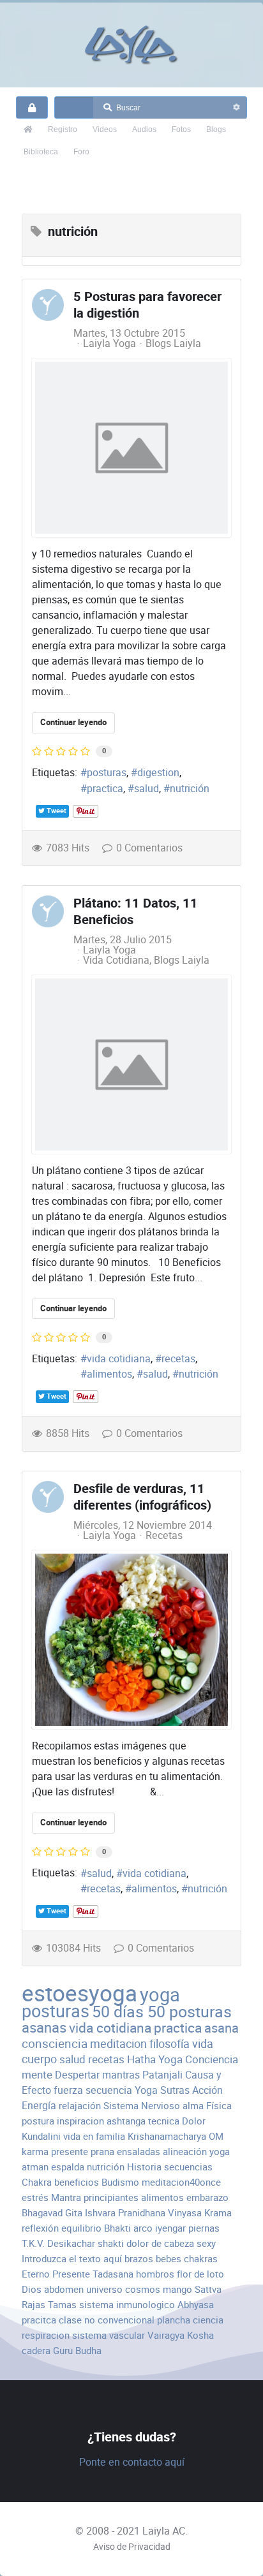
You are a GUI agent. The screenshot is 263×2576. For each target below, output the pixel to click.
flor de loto (200, 2274)
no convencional (119, 2320)
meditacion (118, 2044)
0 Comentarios (149, 848)
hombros (155, 2274)
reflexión (40, 2228)
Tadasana (113, 2274)
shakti (111, 2243)
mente (37, 2075)
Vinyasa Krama (200, 2213)
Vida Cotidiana (116, 960)
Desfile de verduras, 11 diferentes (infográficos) (142, 1497)
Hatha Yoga (155, 2059)
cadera (36, 2351)
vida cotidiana (119, 1359)
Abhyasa (196, 2305)
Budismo (120, 2182)
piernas (204, 2228)
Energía (39, 2106)
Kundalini (41, 2136)
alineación (185, 2152)
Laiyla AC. (165, 2531)
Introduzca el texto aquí (72, 2259)
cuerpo (39, 2059)
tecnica (164, 2121)
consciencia (55, 2044)
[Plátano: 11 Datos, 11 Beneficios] (131, 1064)
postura (38, 2121)
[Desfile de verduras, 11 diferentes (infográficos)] (131, 1640)
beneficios (77, 2182)
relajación (80, 2106)
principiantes (111, 2197)
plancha (174, 2320)
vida (203, 2044)
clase (70, 2320)
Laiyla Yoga (109, 343)
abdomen (64, 2289)
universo (104, 2289)
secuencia (109, 2090)
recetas (178, 1359)
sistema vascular (109, 2335)
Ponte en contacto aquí (132, 2462)
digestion (158, 773)
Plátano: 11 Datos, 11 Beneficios (136, 912)
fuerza (68, 2090)
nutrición (190, 789)
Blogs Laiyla (173, 344)
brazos (139, 2259)
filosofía (169, 2044)
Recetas (164, 1536)
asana (222, 2028)
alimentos (109, 1374)
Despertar (77, 2075)
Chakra (37, 2182)
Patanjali (162, 2075)
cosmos (143, 2289)
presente (70, 2152)
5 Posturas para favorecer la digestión (147, 305)
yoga (160, 1995)
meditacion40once (181, 2182)
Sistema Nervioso (142, 2106)
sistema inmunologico (127, 2305)
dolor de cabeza (160, 2243)
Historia (144, 2167)
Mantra (66, 2197)
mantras (121, 2075)
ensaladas (139, 2152)
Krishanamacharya (167, 2136)
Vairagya (166, 2335)
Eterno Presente (56, 2274)
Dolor (194, 2121)
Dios (32, 2289)
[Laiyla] (131, 45)
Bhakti (117, 2228)
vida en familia (94, 2136)
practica (105, 789)
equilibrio (81, 2228)
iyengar (170, 2228)
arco (143, 2228)
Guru (63, 2351)
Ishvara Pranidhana (125, 2213)
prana (102, 2152)
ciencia (208, 2320)
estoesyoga (79, 1993)
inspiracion (80, 2121)
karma (35, 2152)
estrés (35, 2197)
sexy (206, 2243)
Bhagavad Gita (52, 2213)
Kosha (200, 2335)
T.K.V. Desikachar (58, 2243)
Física (219, 2106)
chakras (201, 2259)
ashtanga (126, 2121)
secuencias (188, 2167)
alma (193, 2106)
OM (216, 2136)
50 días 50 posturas (162, 2012)
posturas (107, 773)
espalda (68, 2167)
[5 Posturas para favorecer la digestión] (131, 448)
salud (147, 789)
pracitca (39, 2320)
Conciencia (212, 2059)
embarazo (207, 2197)
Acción (207, 2090)
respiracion (46, 2335)
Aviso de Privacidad (132, 2547)
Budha (88, 2351)
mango (177, 2289)
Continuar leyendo (73, 722)
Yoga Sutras (162, 2090)
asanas (44, 2028)
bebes (169, 2259)
